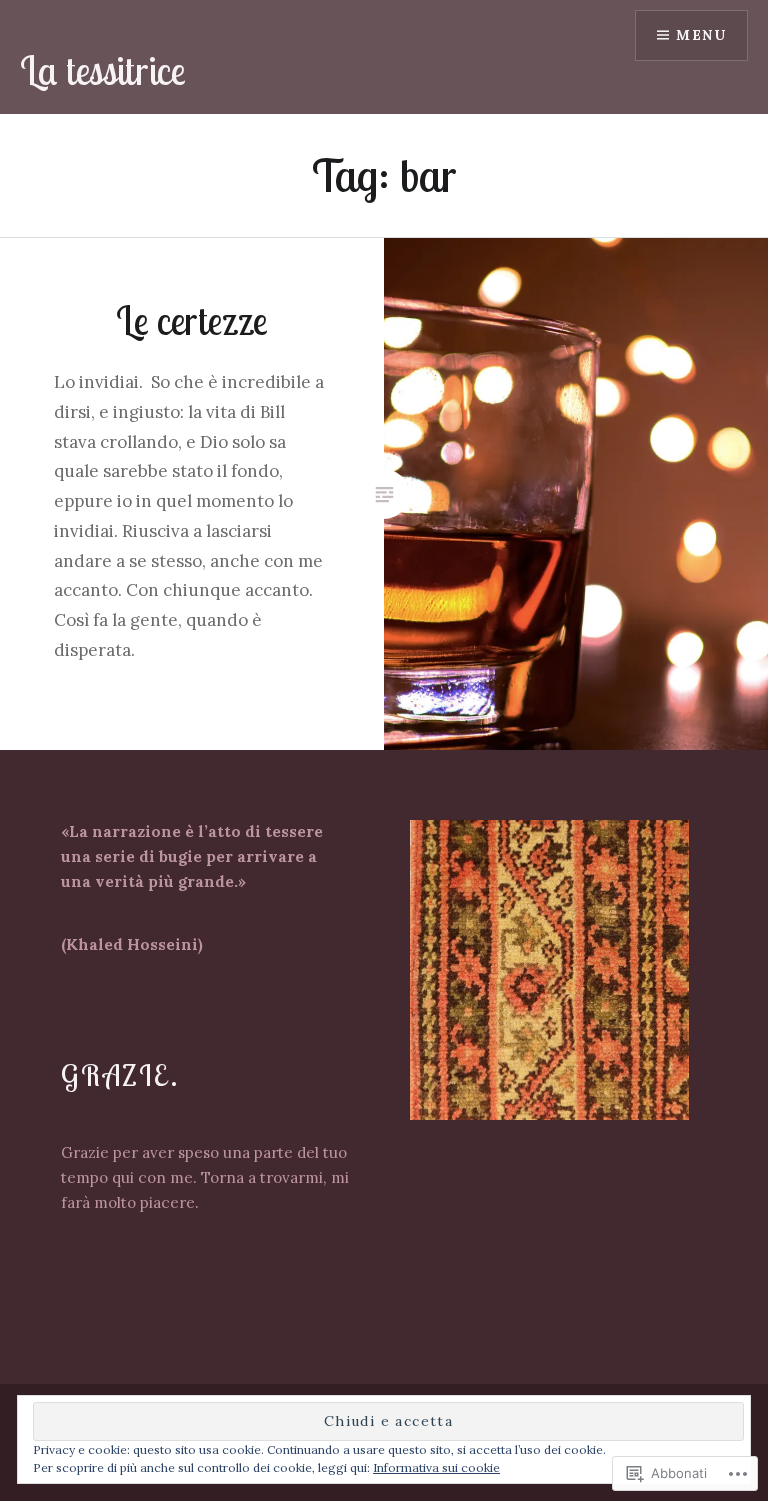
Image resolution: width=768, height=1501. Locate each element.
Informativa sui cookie (436, 1467)
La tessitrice (103, 70)
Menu (701, 35)
